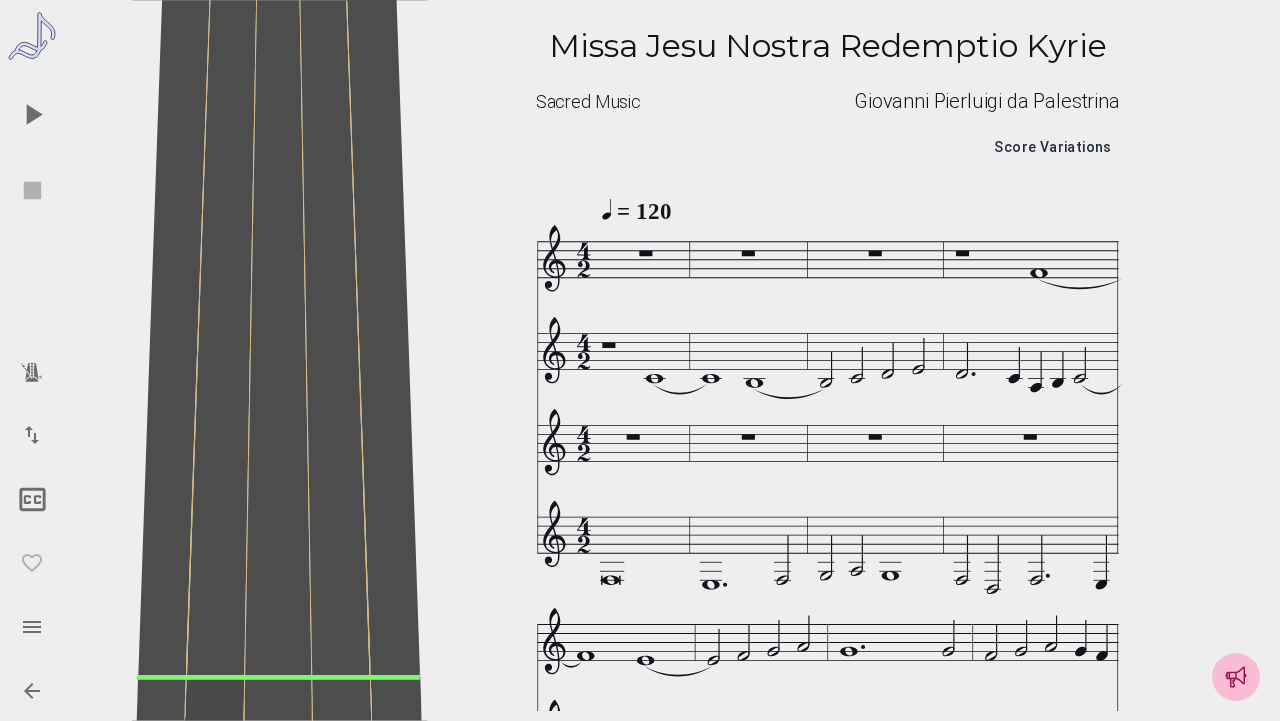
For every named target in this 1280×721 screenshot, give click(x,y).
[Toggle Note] (32, 499)
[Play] (32, 114)
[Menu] (32, 627)
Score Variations (1052, 147)
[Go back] (32, 691)
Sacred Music (588, 101)
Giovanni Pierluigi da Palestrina (987, 101)
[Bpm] (32, 371)
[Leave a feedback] (1236, 677)
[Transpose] (32, 435)
